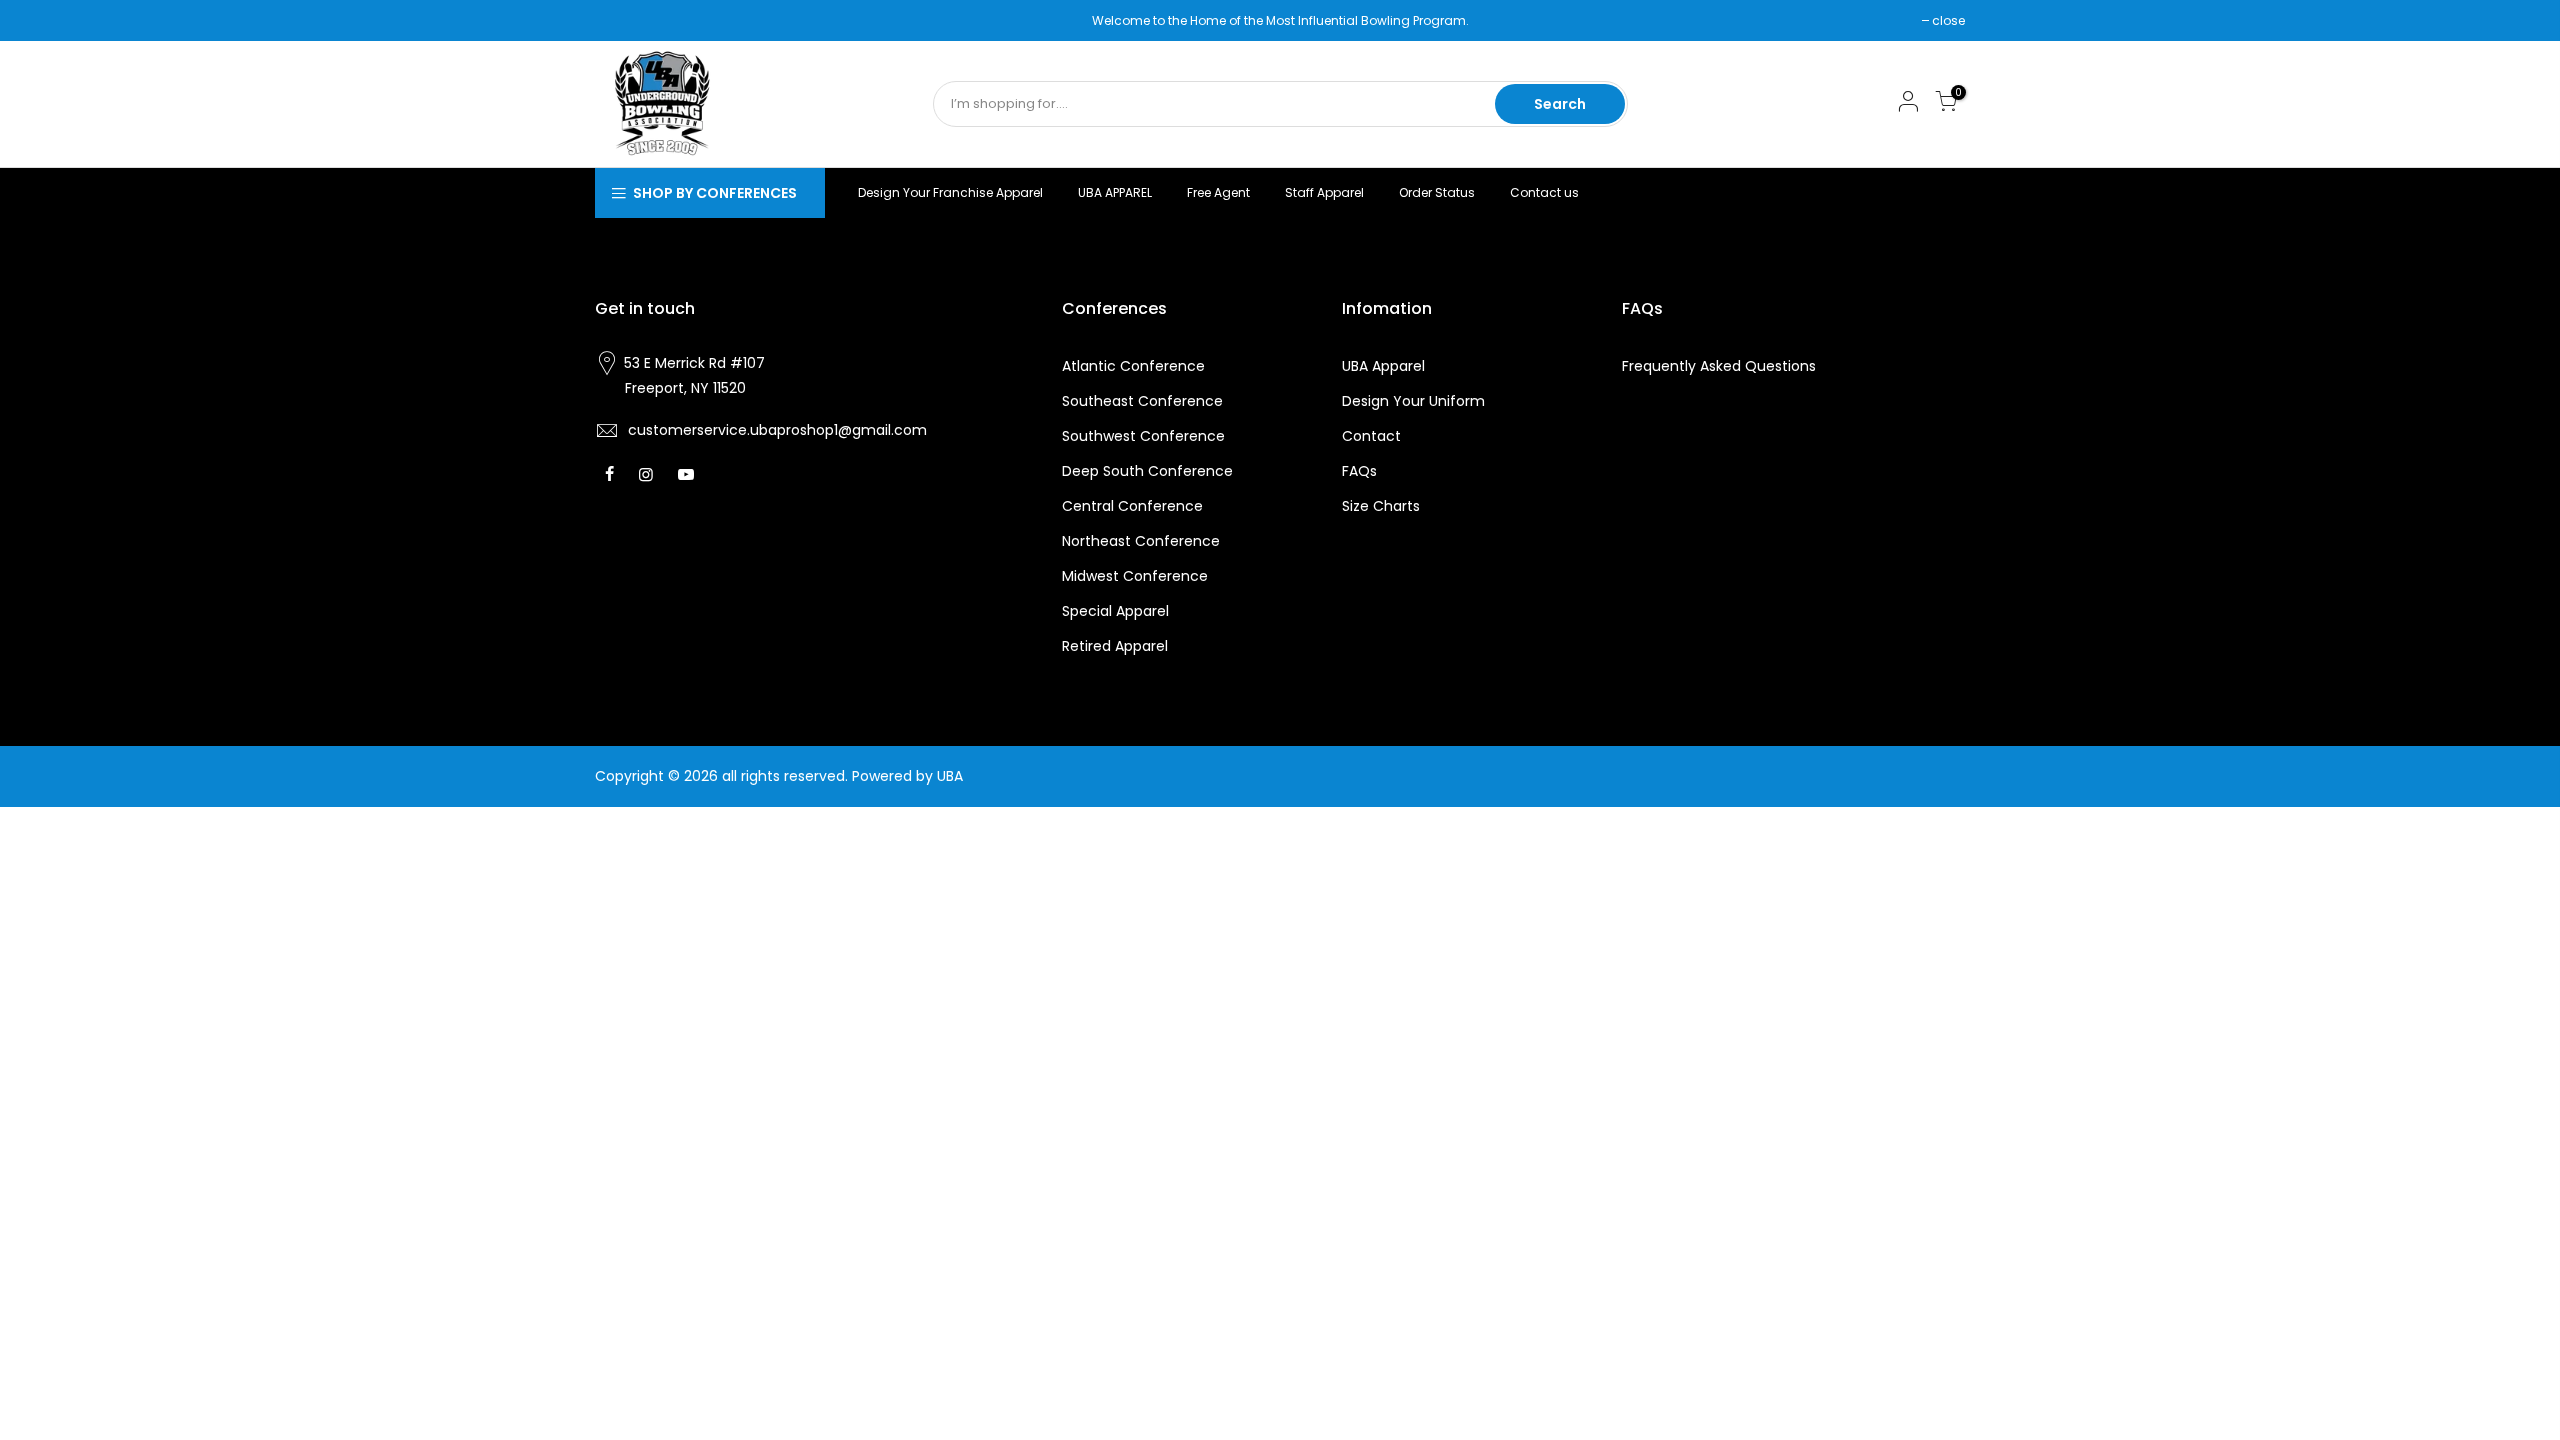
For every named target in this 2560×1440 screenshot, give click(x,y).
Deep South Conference (1147, 471)
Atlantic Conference (1133, 366)
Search (1560, 104)
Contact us (1544, 192)
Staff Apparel (1324, 192)
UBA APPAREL (1115, 192)
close (621, 20)
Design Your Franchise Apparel (950, 192)
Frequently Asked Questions (1719, 366)
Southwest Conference (1143, 436)
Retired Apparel (1115, 646)
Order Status (1437, 192)
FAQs (1359, 471)
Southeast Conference (1142, 401)
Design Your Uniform (1413, 401)
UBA (950, 776)
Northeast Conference (1141, 541)
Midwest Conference (1135, 576)
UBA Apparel (1383, 366)
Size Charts (1381, 506)
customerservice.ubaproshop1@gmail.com (777, 430)
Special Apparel (1115, 611)
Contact (1371, 436)
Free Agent (1218, 192)
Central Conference (1132, 506)
